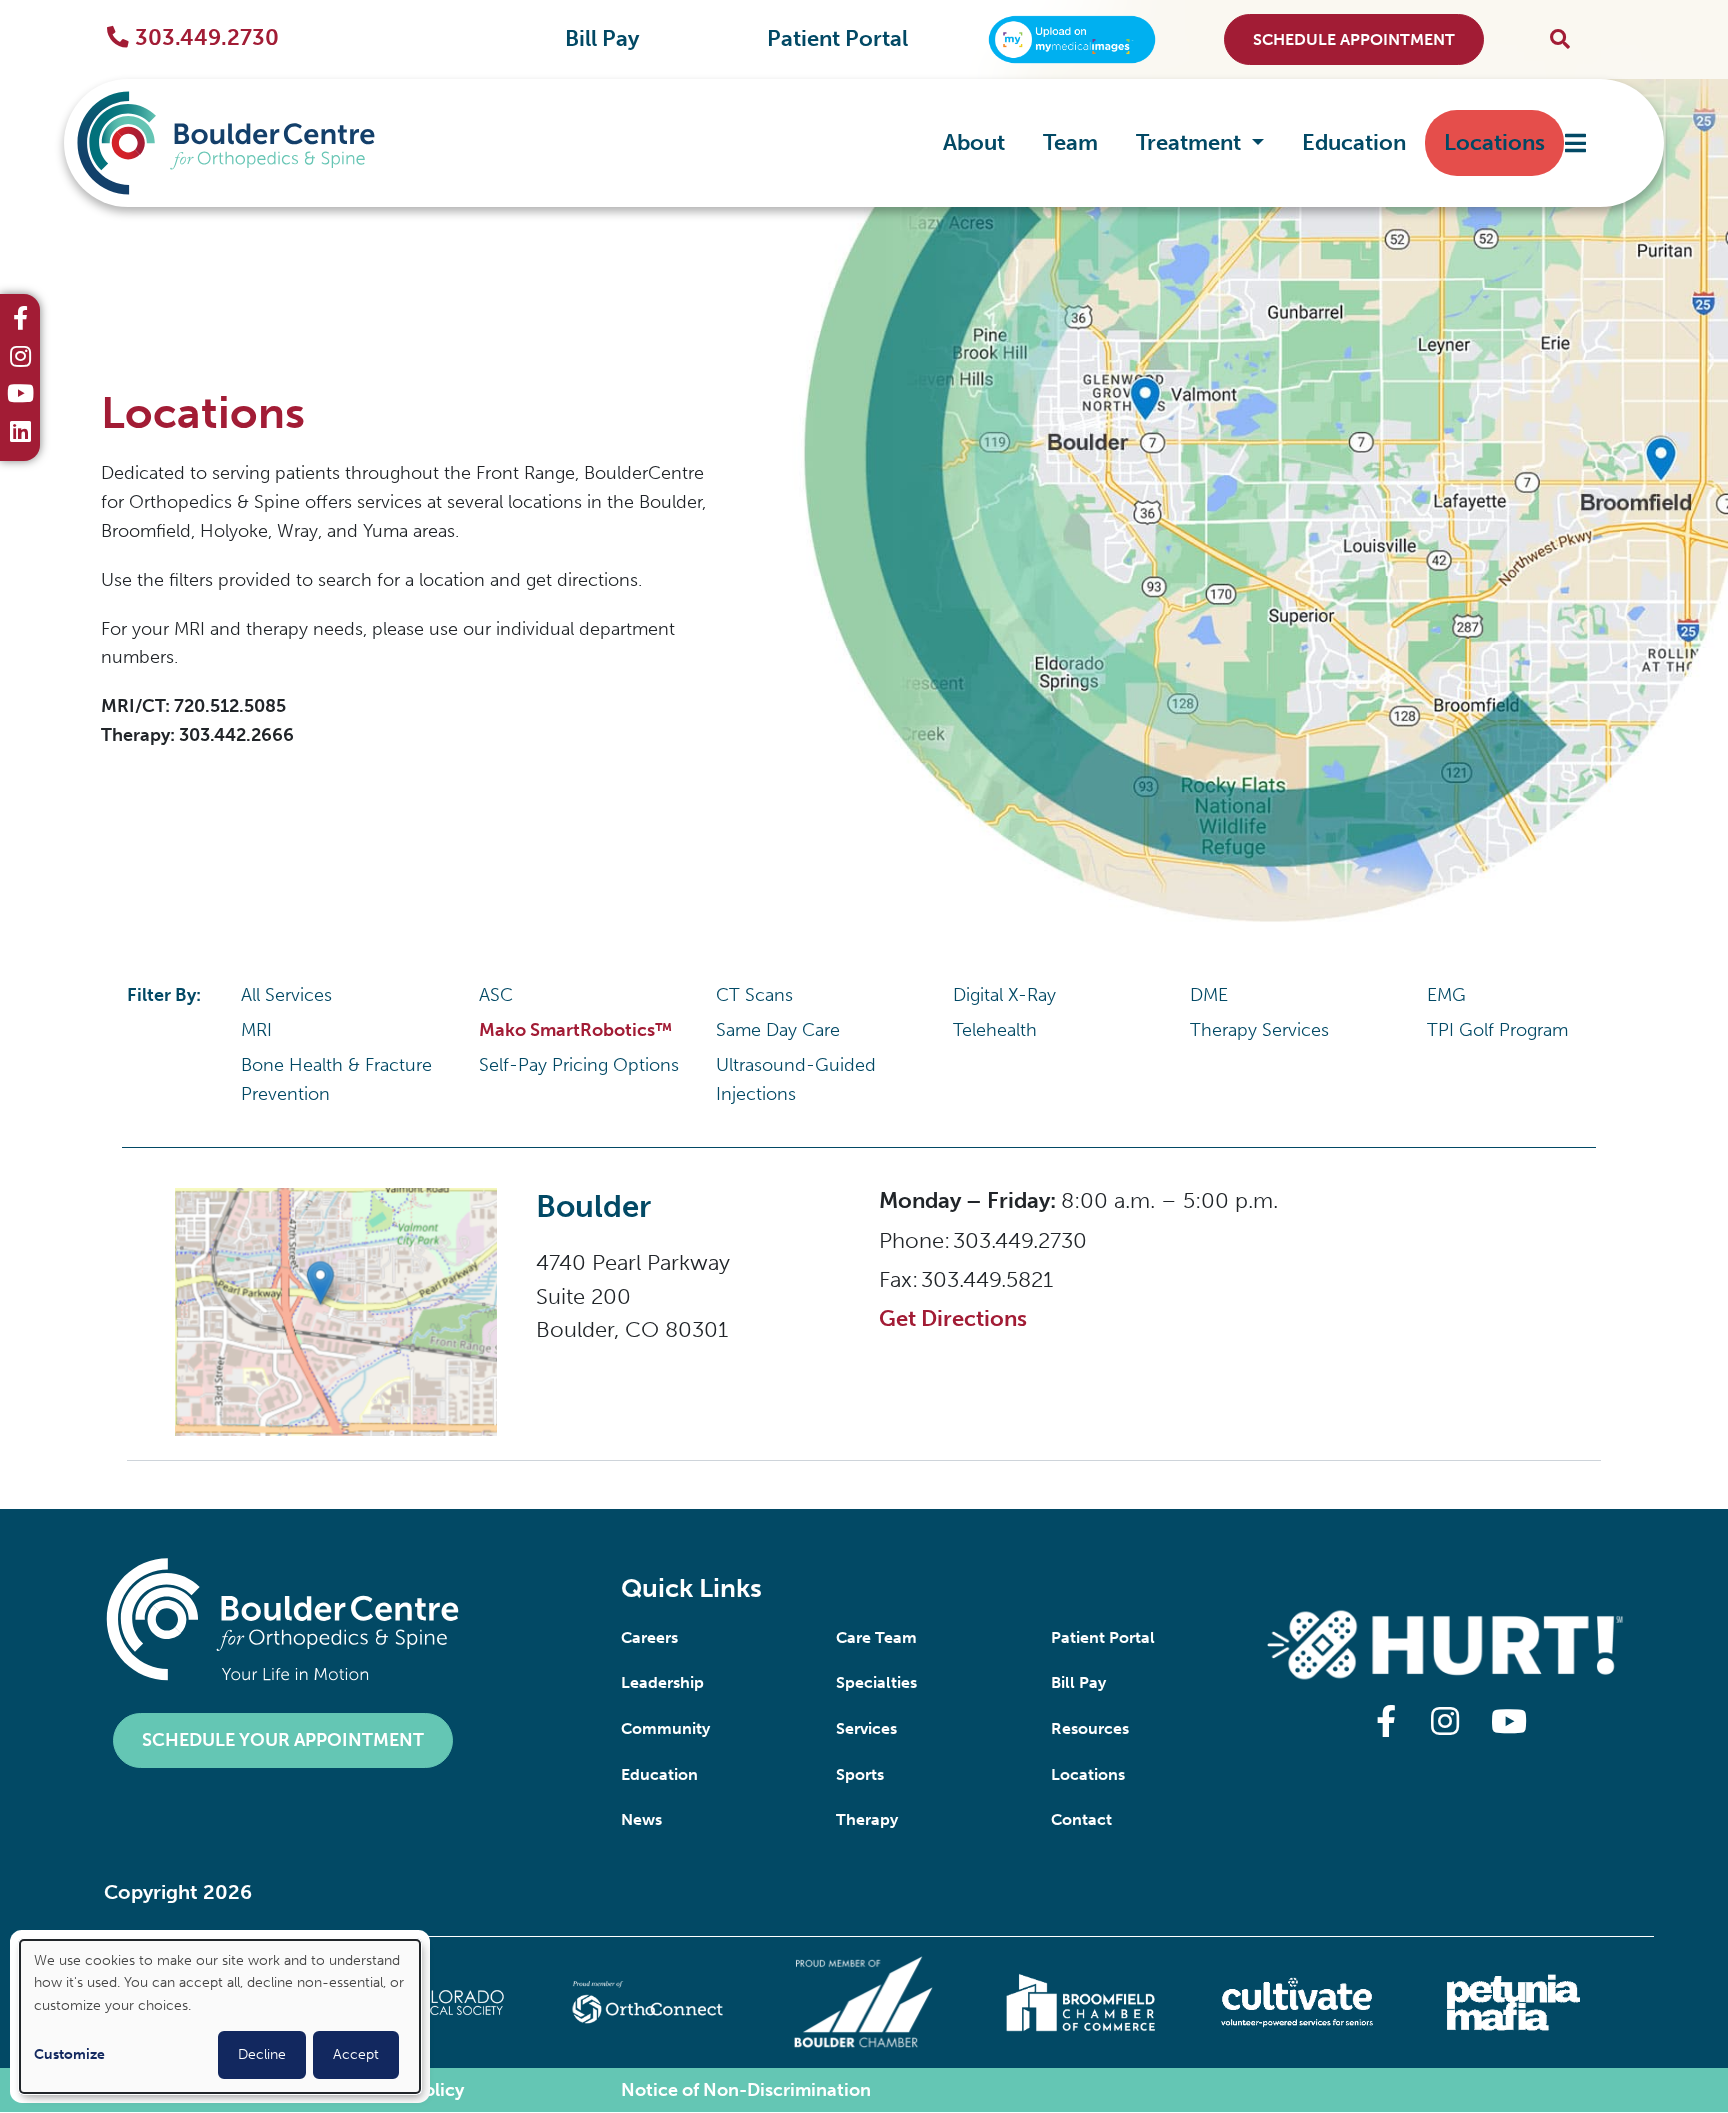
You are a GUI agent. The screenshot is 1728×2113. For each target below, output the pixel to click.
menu (1575, 143)
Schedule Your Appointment (283, 1740)
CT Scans (754, 995)
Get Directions (953, 1318)
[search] (1560, 39)
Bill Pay (602, 39)
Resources (1090, 1728)
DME (1209, 995)
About (974, 142)
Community (665, 1728)
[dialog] (220, 2016)
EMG (1446, 995)
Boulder (593, 1206)
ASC (496, 995)
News (641, 1819)
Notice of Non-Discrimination (746, 2090)
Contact (1081, 1819)
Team (1070, 142)
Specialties (876, 1682)
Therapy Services (1259, 1030)
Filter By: (164, 995)
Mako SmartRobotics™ (575, 1030)
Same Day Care (778, 1030)
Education (1354, 142)
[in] (20, 359)
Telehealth (995, 1030)
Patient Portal (837, 39)
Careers (649, 1637)
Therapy (867, 1819)
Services (866, 1728)
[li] (20, 434)
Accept (356, 2054)
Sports (860, 1774)
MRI (256, 1030)
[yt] (20, 396)
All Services (286, 995)
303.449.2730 (207, 38)
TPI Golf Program (1497, 1030)
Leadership (662, 1682)
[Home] (256, 143)
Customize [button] (69, 2054)
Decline (262, 2054)
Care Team (876, 1637)
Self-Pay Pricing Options (579, 1065)
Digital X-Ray (1004, 995)
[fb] (20, 321)
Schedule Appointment (1354, 39)
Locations (1494, 142)
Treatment (1191, 142)
